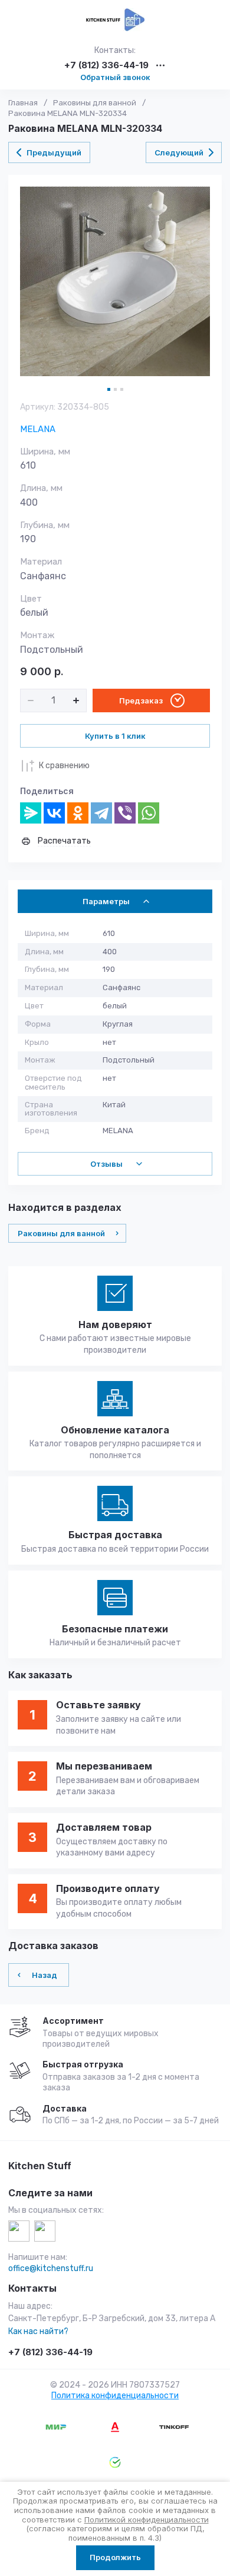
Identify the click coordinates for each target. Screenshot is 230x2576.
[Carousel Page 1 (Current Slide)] (109, 389)
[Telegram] (101, 813)
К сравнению (64, 766)
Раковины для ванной (95, 103)
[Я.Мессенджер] (31, 813)
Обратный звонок (115, 77)
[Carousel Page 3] (122, 389)
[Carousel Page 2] (115, 389)
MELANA (38, 429)
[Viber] (125, 813)
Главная (23, 103)
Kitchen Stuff (40, 2166)
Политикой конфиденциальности (147, 2519)
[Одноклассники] (78, 813)
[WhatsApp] (149, 813)
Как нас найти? (38, 2331)
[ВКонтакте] (54, 813)
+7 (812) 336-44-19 (106, 66)
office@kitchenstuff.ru (51, 2268)
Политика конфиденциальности (115, 2396)
